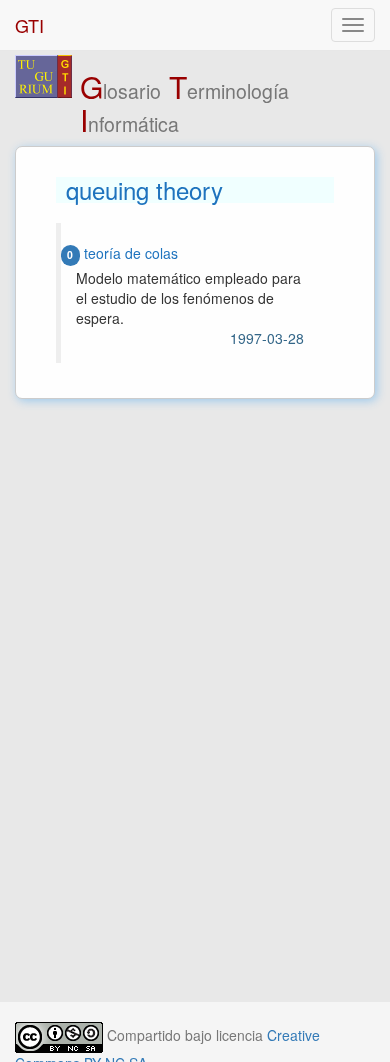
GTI (29, 25)
